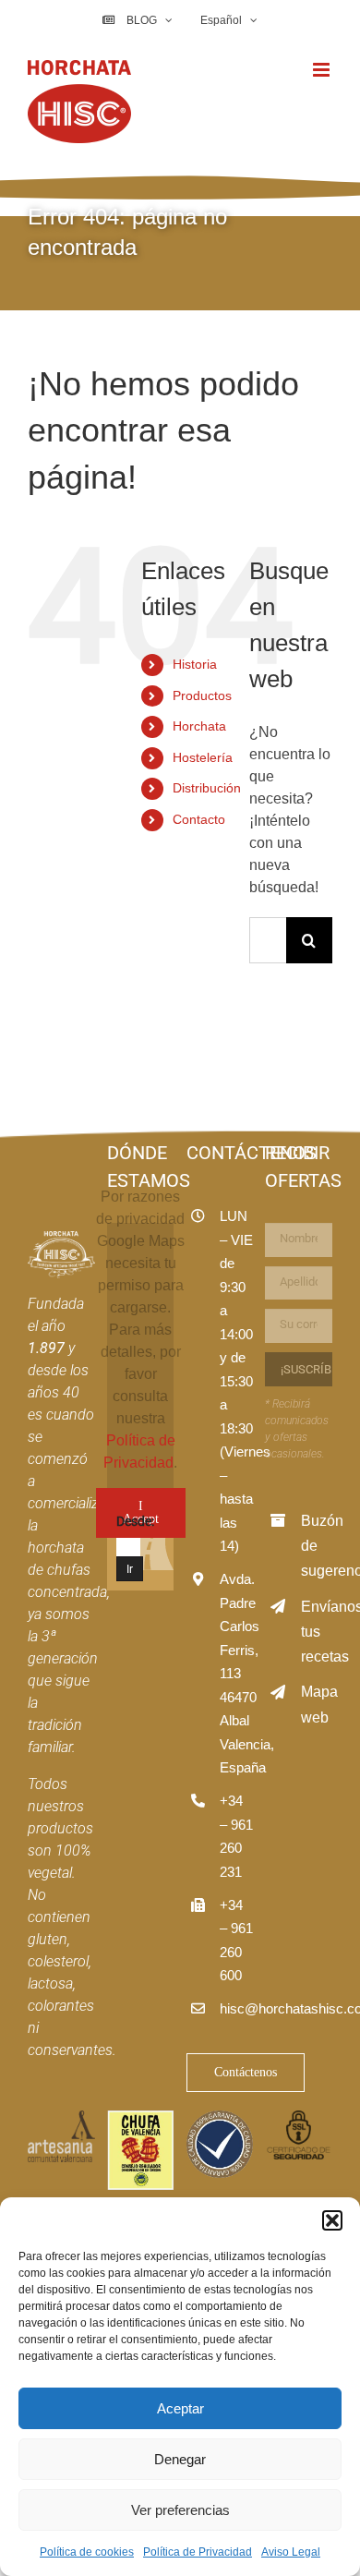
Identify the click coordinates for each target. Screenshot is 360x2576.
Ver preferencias (180, 2510)
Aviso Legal (291, 2552)
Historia (195, 664)
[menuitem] (228, 20)
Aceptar (180, 2408)
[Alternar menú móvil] (323, 70)
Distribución (207, 788)
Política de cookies (87, 2552)
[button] (332, 2220)
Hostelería (203, 757)
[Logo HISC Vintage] (61, 1238)
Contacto (199, 819)
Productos (202, 695)
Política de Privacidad (198, 2552)
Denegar (180, 2459)
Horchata (199, 726)
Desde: (135, 1521)
